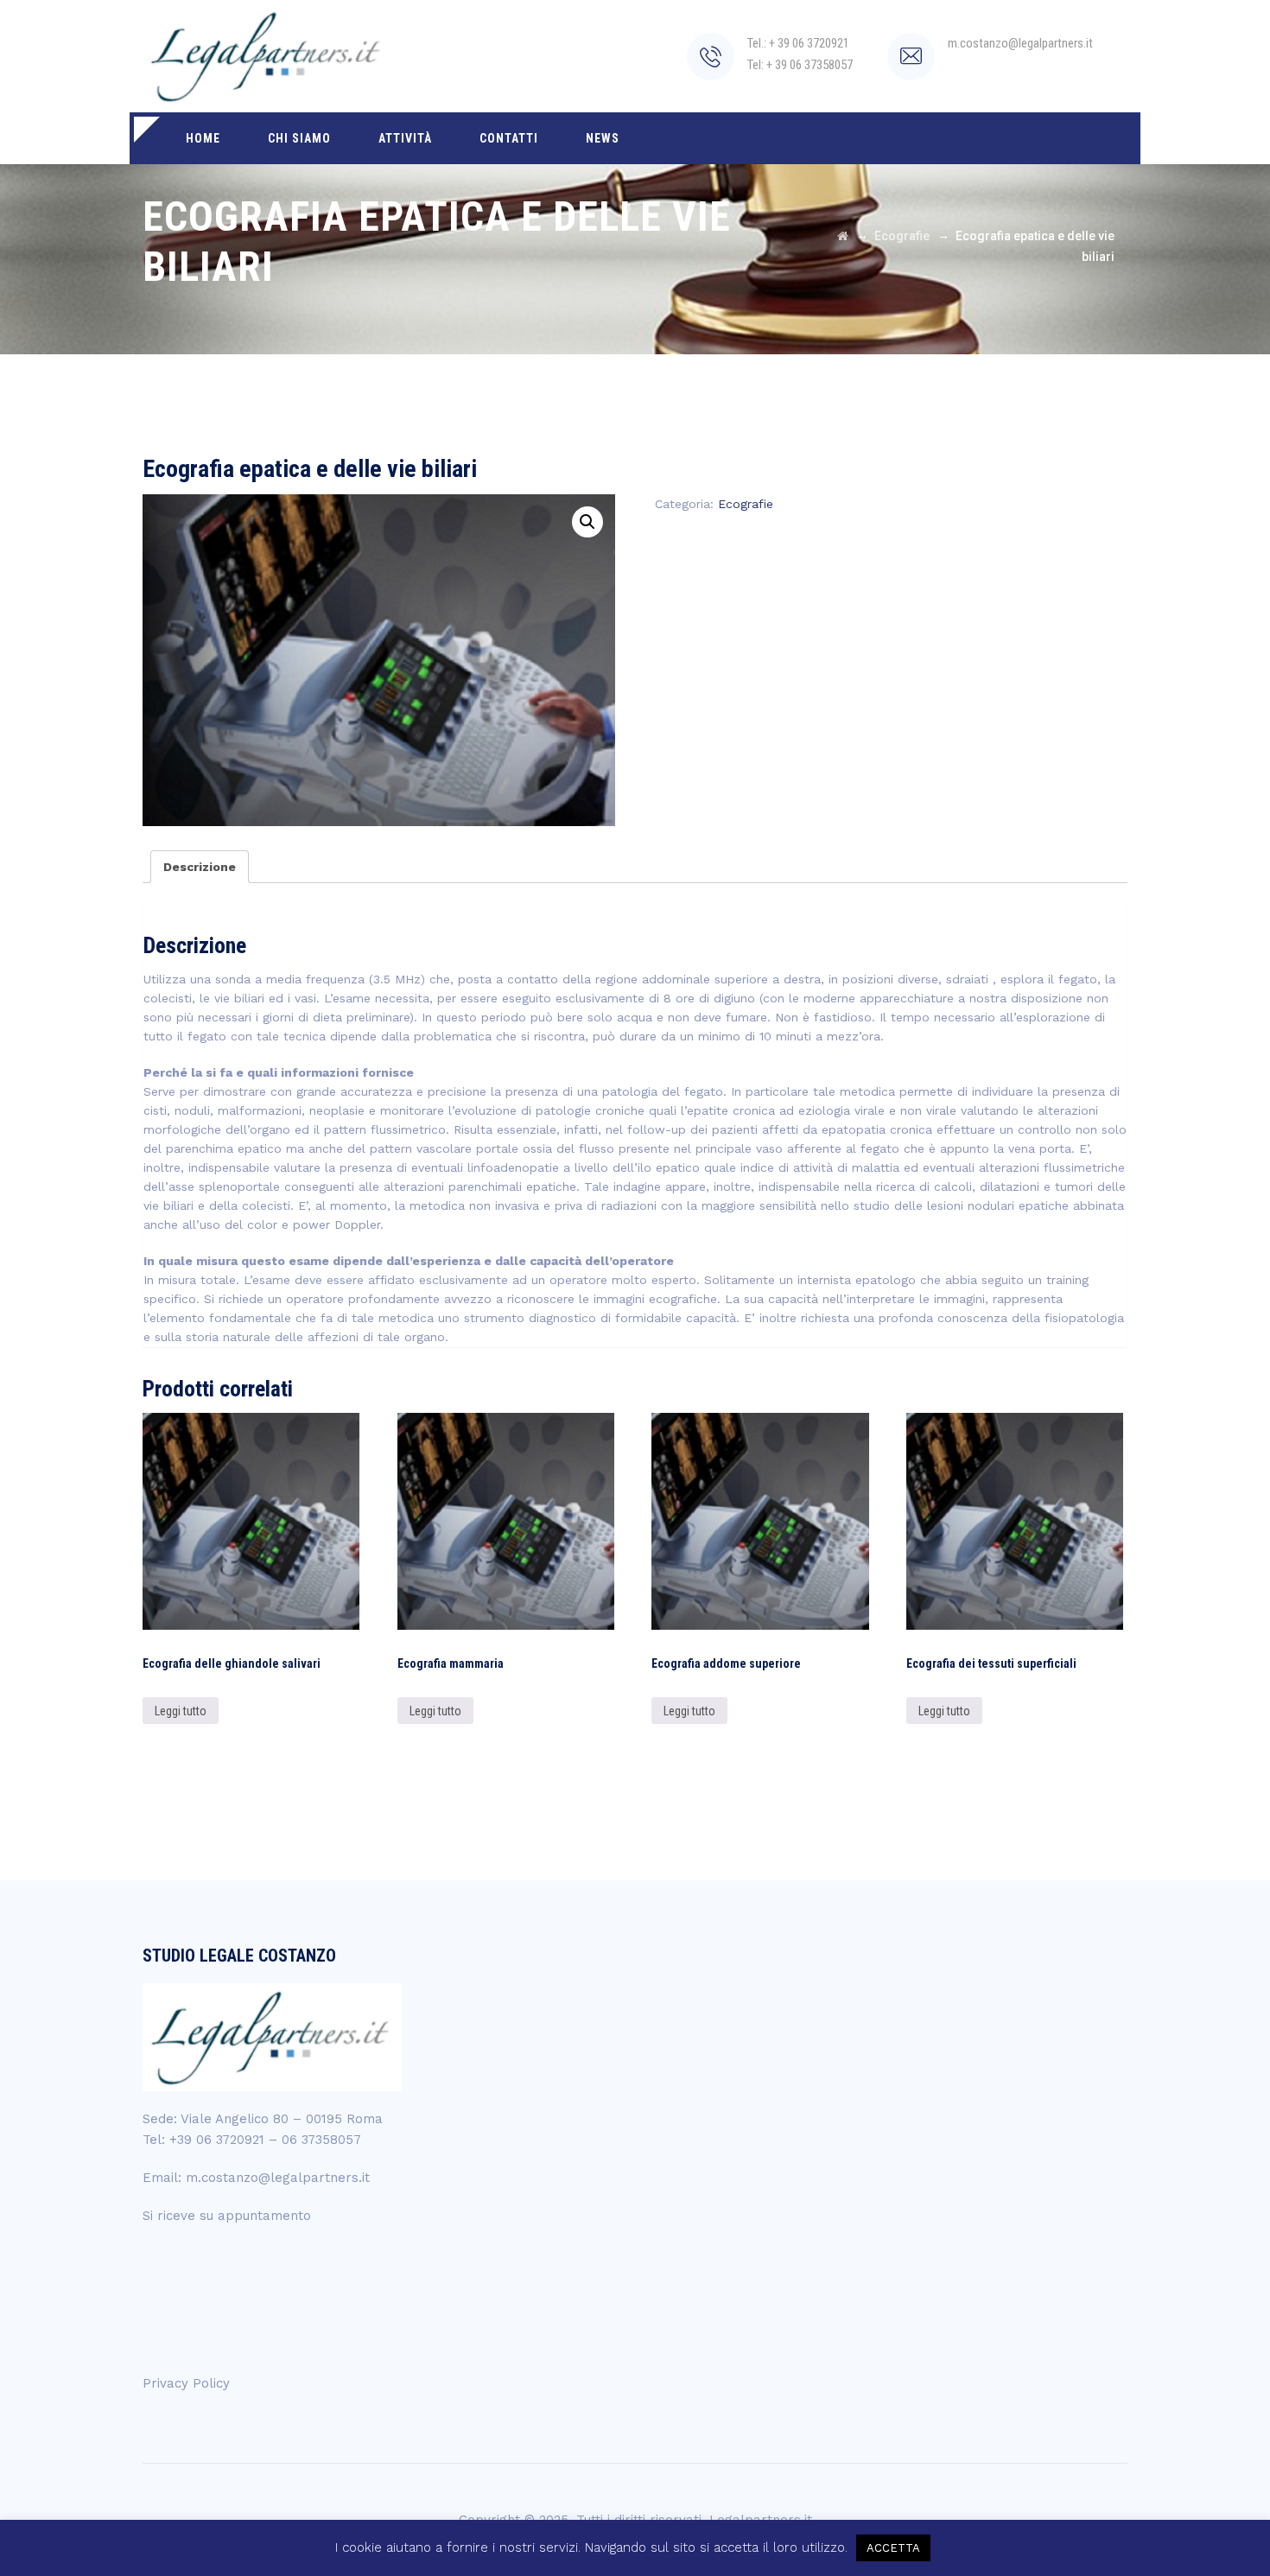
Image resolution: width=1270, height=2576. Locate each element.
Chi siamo (299, 138)
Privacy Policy (186, 2383)
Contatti (509, 138)
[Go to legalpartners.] (843, 236)
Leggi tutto (181, 1711)
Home (203, 138)
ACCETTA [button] (893, 2548)
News (603, 138)
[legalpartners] (267, 56)
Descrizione (200, 867)
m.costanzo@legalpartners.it (278, 2178)
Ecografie (746, 504)
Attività (405, 138)
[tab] (200, 867)
